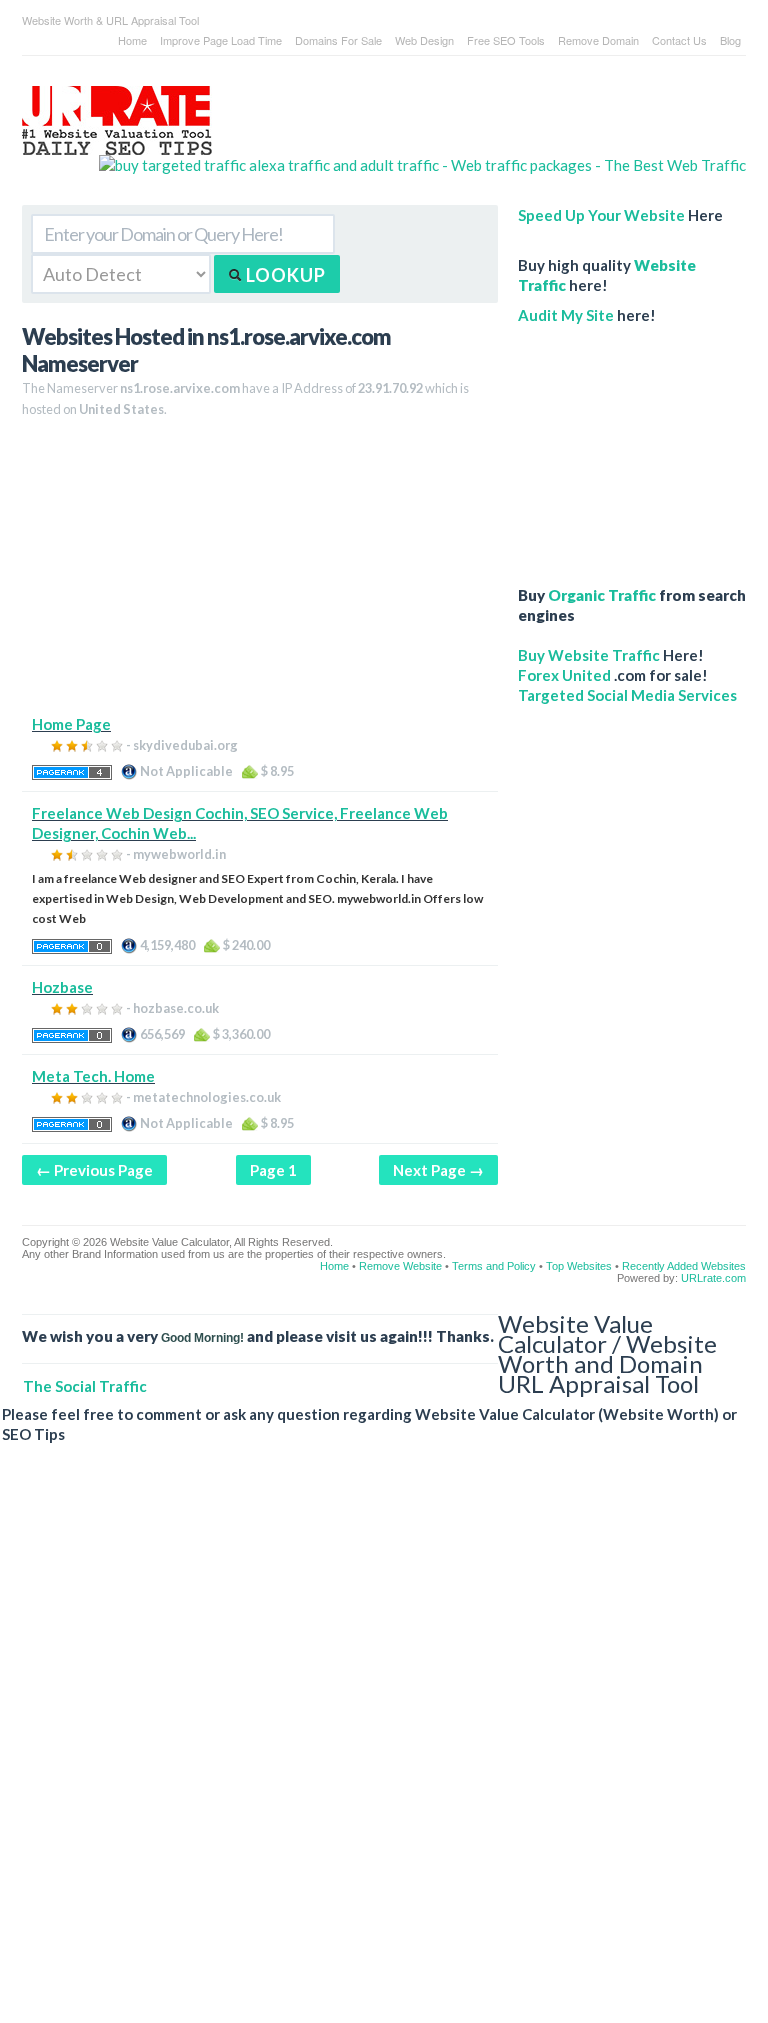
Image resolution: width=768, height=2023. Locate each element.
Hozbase (62, 987)
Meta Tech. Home (93, 1076)
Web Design (424, 40)
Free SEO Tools (506, 40)
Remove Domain (598, 40)
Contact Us (679, 40)
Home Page (71, 724)
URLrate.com (713, 1278)
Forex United (564, 675)
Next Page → (438, 1170)
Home (132, 40)
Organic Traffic (602, 595)
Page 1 (273, 1170)
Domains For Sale (338, 40)
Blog (730, 40)
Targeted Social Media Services (627, 695)
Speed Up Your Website (601, 215)
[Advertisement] (260, 574)
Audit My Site (566, 315)
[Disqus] (374, 1749)
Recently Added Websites (684, 1266)
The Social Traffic (85, 1386)
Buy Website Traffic (589, 655)
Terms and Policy (494, 1266)
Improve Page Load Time (221, 40)
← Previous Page (94, 1170)
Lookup (284, 275)
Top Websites (579, 1266)
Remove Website (400, 1266)
